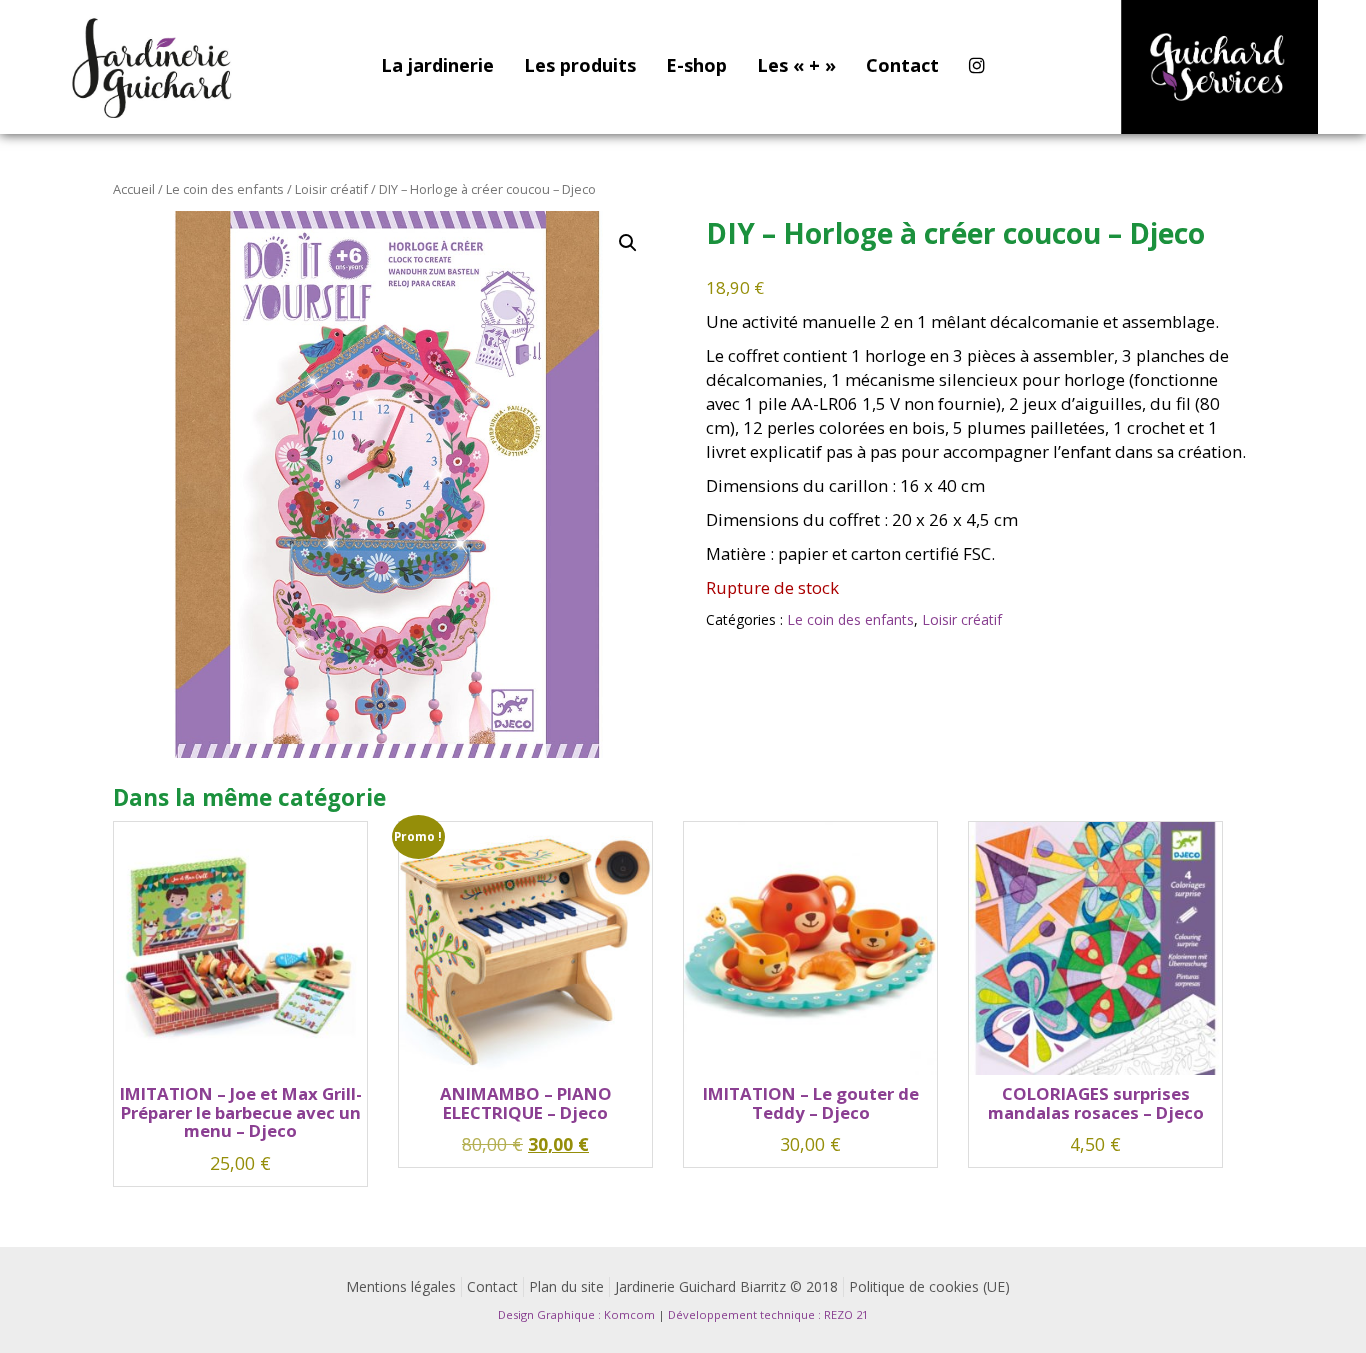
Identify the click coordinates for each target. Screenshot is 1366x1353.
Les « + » (796, 65)
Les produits (580, 65)
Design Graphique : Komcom (576, 1314)
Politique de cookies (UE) (929, 1286)
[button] (628, 243)
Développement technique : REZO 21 (768, 1314)
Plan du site (566, 1286)
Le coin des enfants (225, 189)
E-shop (696, 65)
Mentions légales (401, 1286)
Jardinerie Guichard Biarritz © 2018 (726, 1286)
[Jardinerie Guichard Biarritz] (154, 67)
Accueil (134, 189)
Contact (902, 65)
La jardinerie (437, 65)
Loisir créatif (331, 189)
